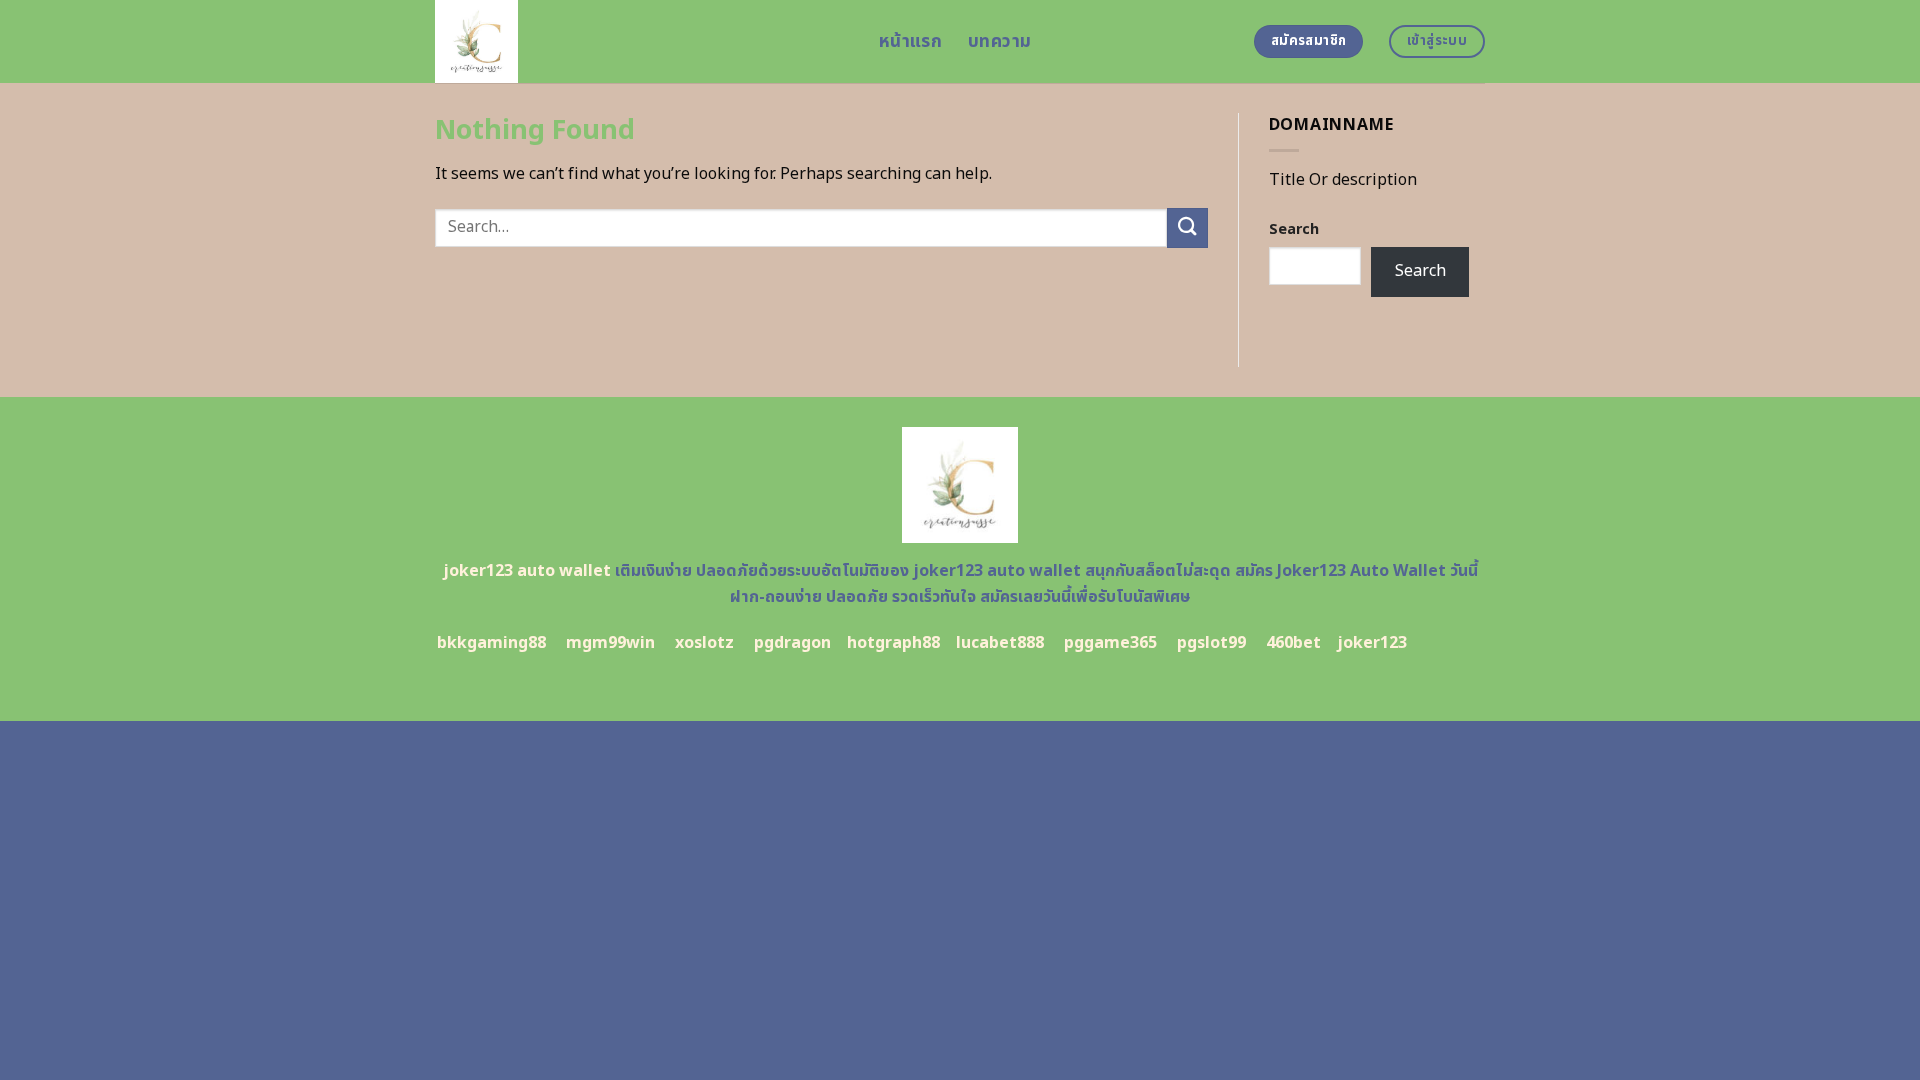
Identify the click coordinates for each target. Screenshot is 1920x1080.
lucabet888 (1000, 643)
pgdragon (792, 643)
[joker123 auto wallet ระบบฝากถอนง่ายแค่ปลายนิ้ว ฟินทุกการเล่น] (642, 41)
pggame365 (1110, 643)
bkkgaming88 (491, 643)
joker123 (1372, 643)
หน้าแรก (910, 41)
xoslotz (704, 643)
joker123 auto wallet (527, 571)
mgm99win (610, 643)
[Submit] (1187, 227)
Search (1294, 229)
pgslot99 (1211, 643)
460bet (1293, 643)
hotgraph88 (893, 643)
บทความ (999, 41)
